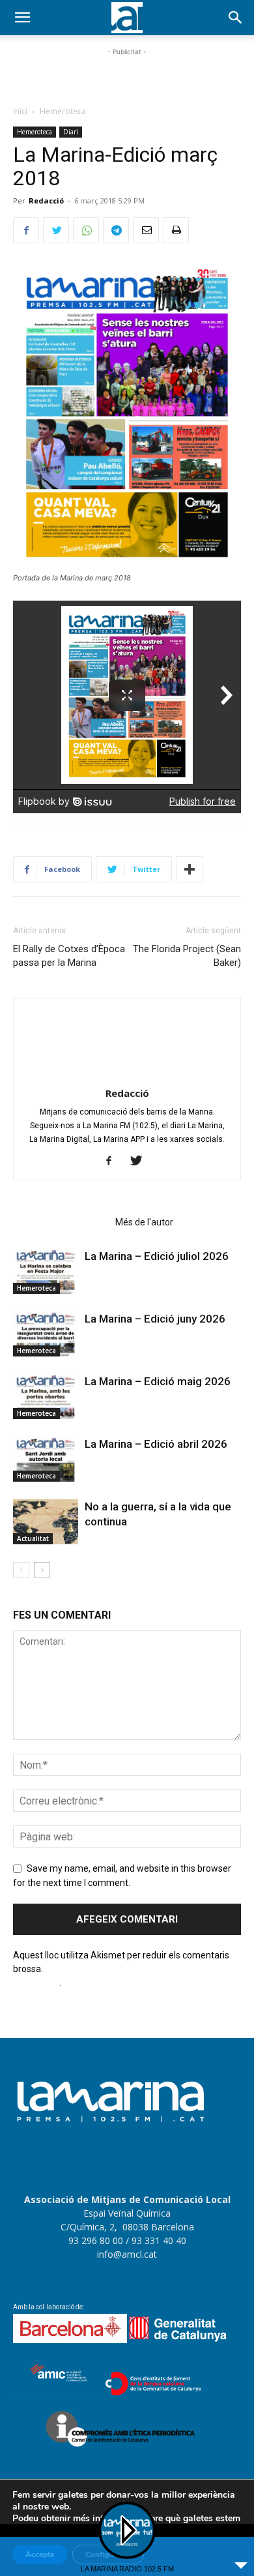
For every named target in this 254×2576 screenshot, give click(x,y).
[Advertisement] (127, 75)
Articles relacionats (60, 1222)
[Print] (176, 230)
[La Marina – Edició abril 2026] (46, 1459)
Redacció (46, 201)
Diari (71, 132)
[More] (190, 869)
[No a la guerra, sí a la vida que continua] (46, 1522)
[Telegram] (116, 230)
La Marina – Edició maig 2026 (158, 1381)
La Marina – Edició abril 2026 (156, 1444)
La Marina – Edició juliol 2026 (157, 1256)
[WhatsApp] (86, 230)
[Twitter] (56, 230)
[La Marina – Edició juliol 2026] (46, 1271)
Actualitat (33, 1538)
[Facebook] (26, 230)
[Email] (146, 230)
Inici (20, 111)
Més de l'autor (144, 1222)
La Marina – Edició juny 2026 (155, 1319)
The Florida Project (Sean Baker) (187, 956)
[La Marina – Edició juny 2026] (46, 1334)
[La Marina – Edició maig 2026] (46, 1397)
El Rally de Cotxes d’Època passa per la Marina (69, 956)
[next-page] (42, 1570)
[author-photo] (127, 1075)
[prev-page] (21, 1570)
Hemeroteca (63, 111)
